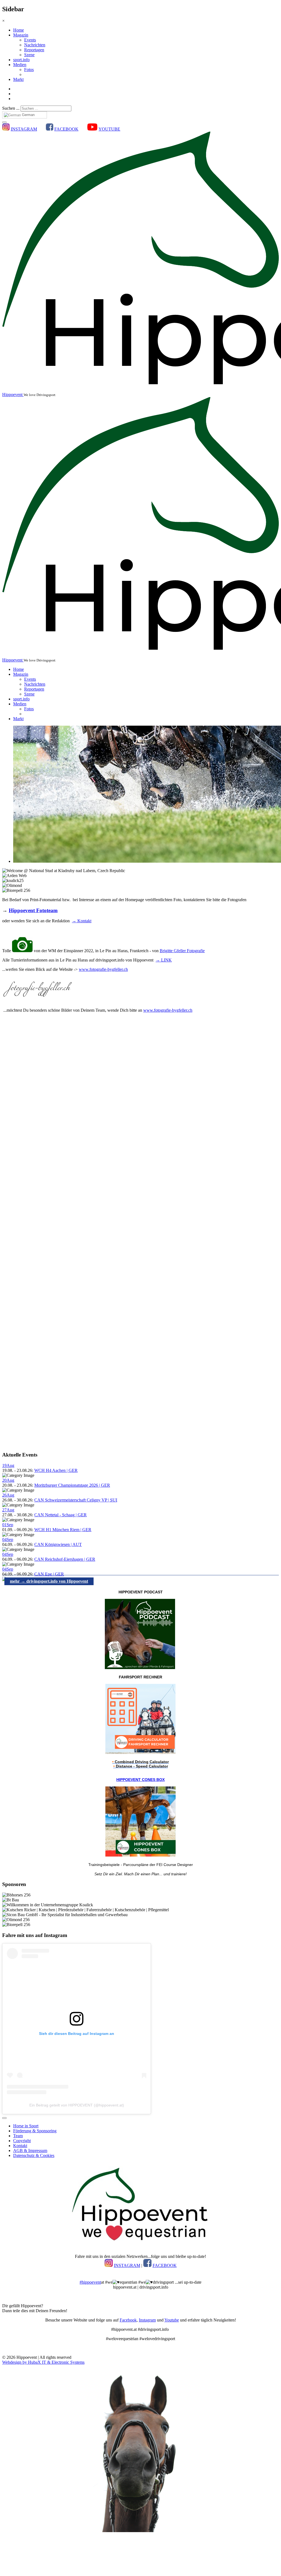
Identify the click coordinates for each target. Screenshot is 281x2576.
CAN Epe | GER (49, 1574)
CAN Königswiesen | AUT (58, 1544)
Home (19, 30)
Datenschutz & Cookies (34, 2155)
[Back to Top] (4, 2118)
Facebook (128, 2320)
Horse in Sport (26, 2126)
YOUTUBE (109, 129)
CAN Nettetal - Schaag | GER (61, 1515)
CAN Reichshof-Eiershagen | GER (65, 1559)
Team (18, 2136)
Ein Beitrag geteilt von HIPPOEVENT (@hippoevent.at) (77, 2105)
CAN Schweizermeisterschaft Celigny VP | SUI (76, 1500)
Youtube (172, 2320)
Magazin (21, 35)
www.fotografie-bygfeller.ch (103, 969)
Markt (18, 79)
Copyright (22, 2141)
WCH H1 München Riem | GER (63, 1530)
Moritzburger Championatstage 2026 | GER (72, 1485)
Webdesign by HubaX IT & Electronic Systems (43, 2362)
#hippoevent (90, 2282)
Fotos (29, 70)
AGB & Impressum (30, 2151)
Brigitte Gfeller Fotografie (182, 951)
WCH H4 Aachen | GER (56, 1470)
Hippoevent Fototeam (33, 910)
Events (30, 40)
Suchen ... (11, 108)
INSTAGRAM (24, 129)
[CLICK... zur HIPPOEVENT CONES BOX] (140, 1855)
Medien (20, 65)
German (28, 115)
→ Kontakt (82, 921)
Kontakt (20, 2146)
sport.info (21, 60)
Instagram (147, 2320)
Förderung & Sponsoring (35, 2131)
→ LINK (164, 960)
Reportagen (34, 50)
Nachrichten (35, 45)
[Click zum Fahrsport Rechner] (140, 1753)
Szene (29, 55)
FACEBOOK (66, 129)
